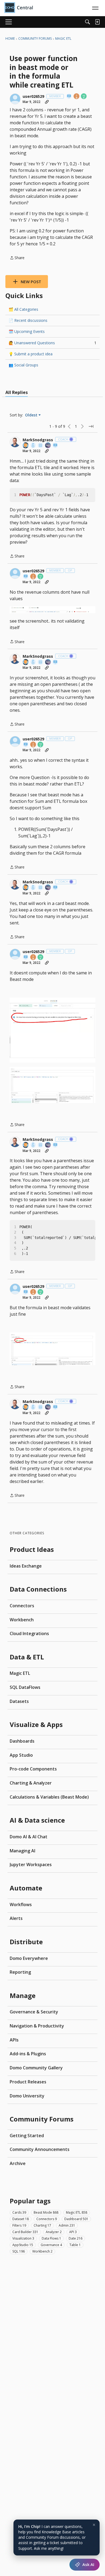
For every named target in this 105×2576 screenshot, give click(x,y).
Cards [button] (19, 2212)
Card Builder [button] (25, 2232)
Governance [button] (51, 2245)
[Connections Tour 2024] (26, 446)
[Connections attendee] (48, 446)
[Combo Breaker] (33, 446)
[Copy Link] (47, 102)
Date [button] (76, 2238)
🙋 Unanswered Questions (52, 343)
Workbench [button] (42, 2251)
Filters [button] (19, 2225)
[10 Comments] (84, 97)
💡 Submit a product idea (31, 354)
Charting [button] (42, 2225)
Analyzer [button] (54, 2232)
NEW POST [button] (31, 282)
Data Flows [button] (51, 2238)
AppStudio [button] (23, 2245)
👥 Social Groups (23, 365)
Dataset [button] (21, 2219)
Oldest (32, 415)
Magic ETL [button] (77, 2212)
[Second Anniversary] (77, 97)
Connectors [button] (47, 2219)
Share (17, 258)
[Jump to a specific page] (91, 426)
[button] (15, 99)
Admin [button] (67, 2225)
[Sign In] (97, 22)
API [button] (73, 2232)
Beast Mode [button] (46, 2212)
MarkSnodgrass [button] (38, 440)
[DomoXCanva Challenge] (41, 446)
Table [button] (75, 2245)
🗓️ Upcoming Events (27, 331)
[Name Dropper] (69, 97)
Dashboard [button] (76, 2219)
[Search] (87, 22)
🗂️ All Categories (23, 309)
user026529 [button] (33, 96)
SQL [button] (19, 2251)
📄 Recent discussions (28, 320)
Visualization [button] (23, 2238)
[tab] (17, 392)
